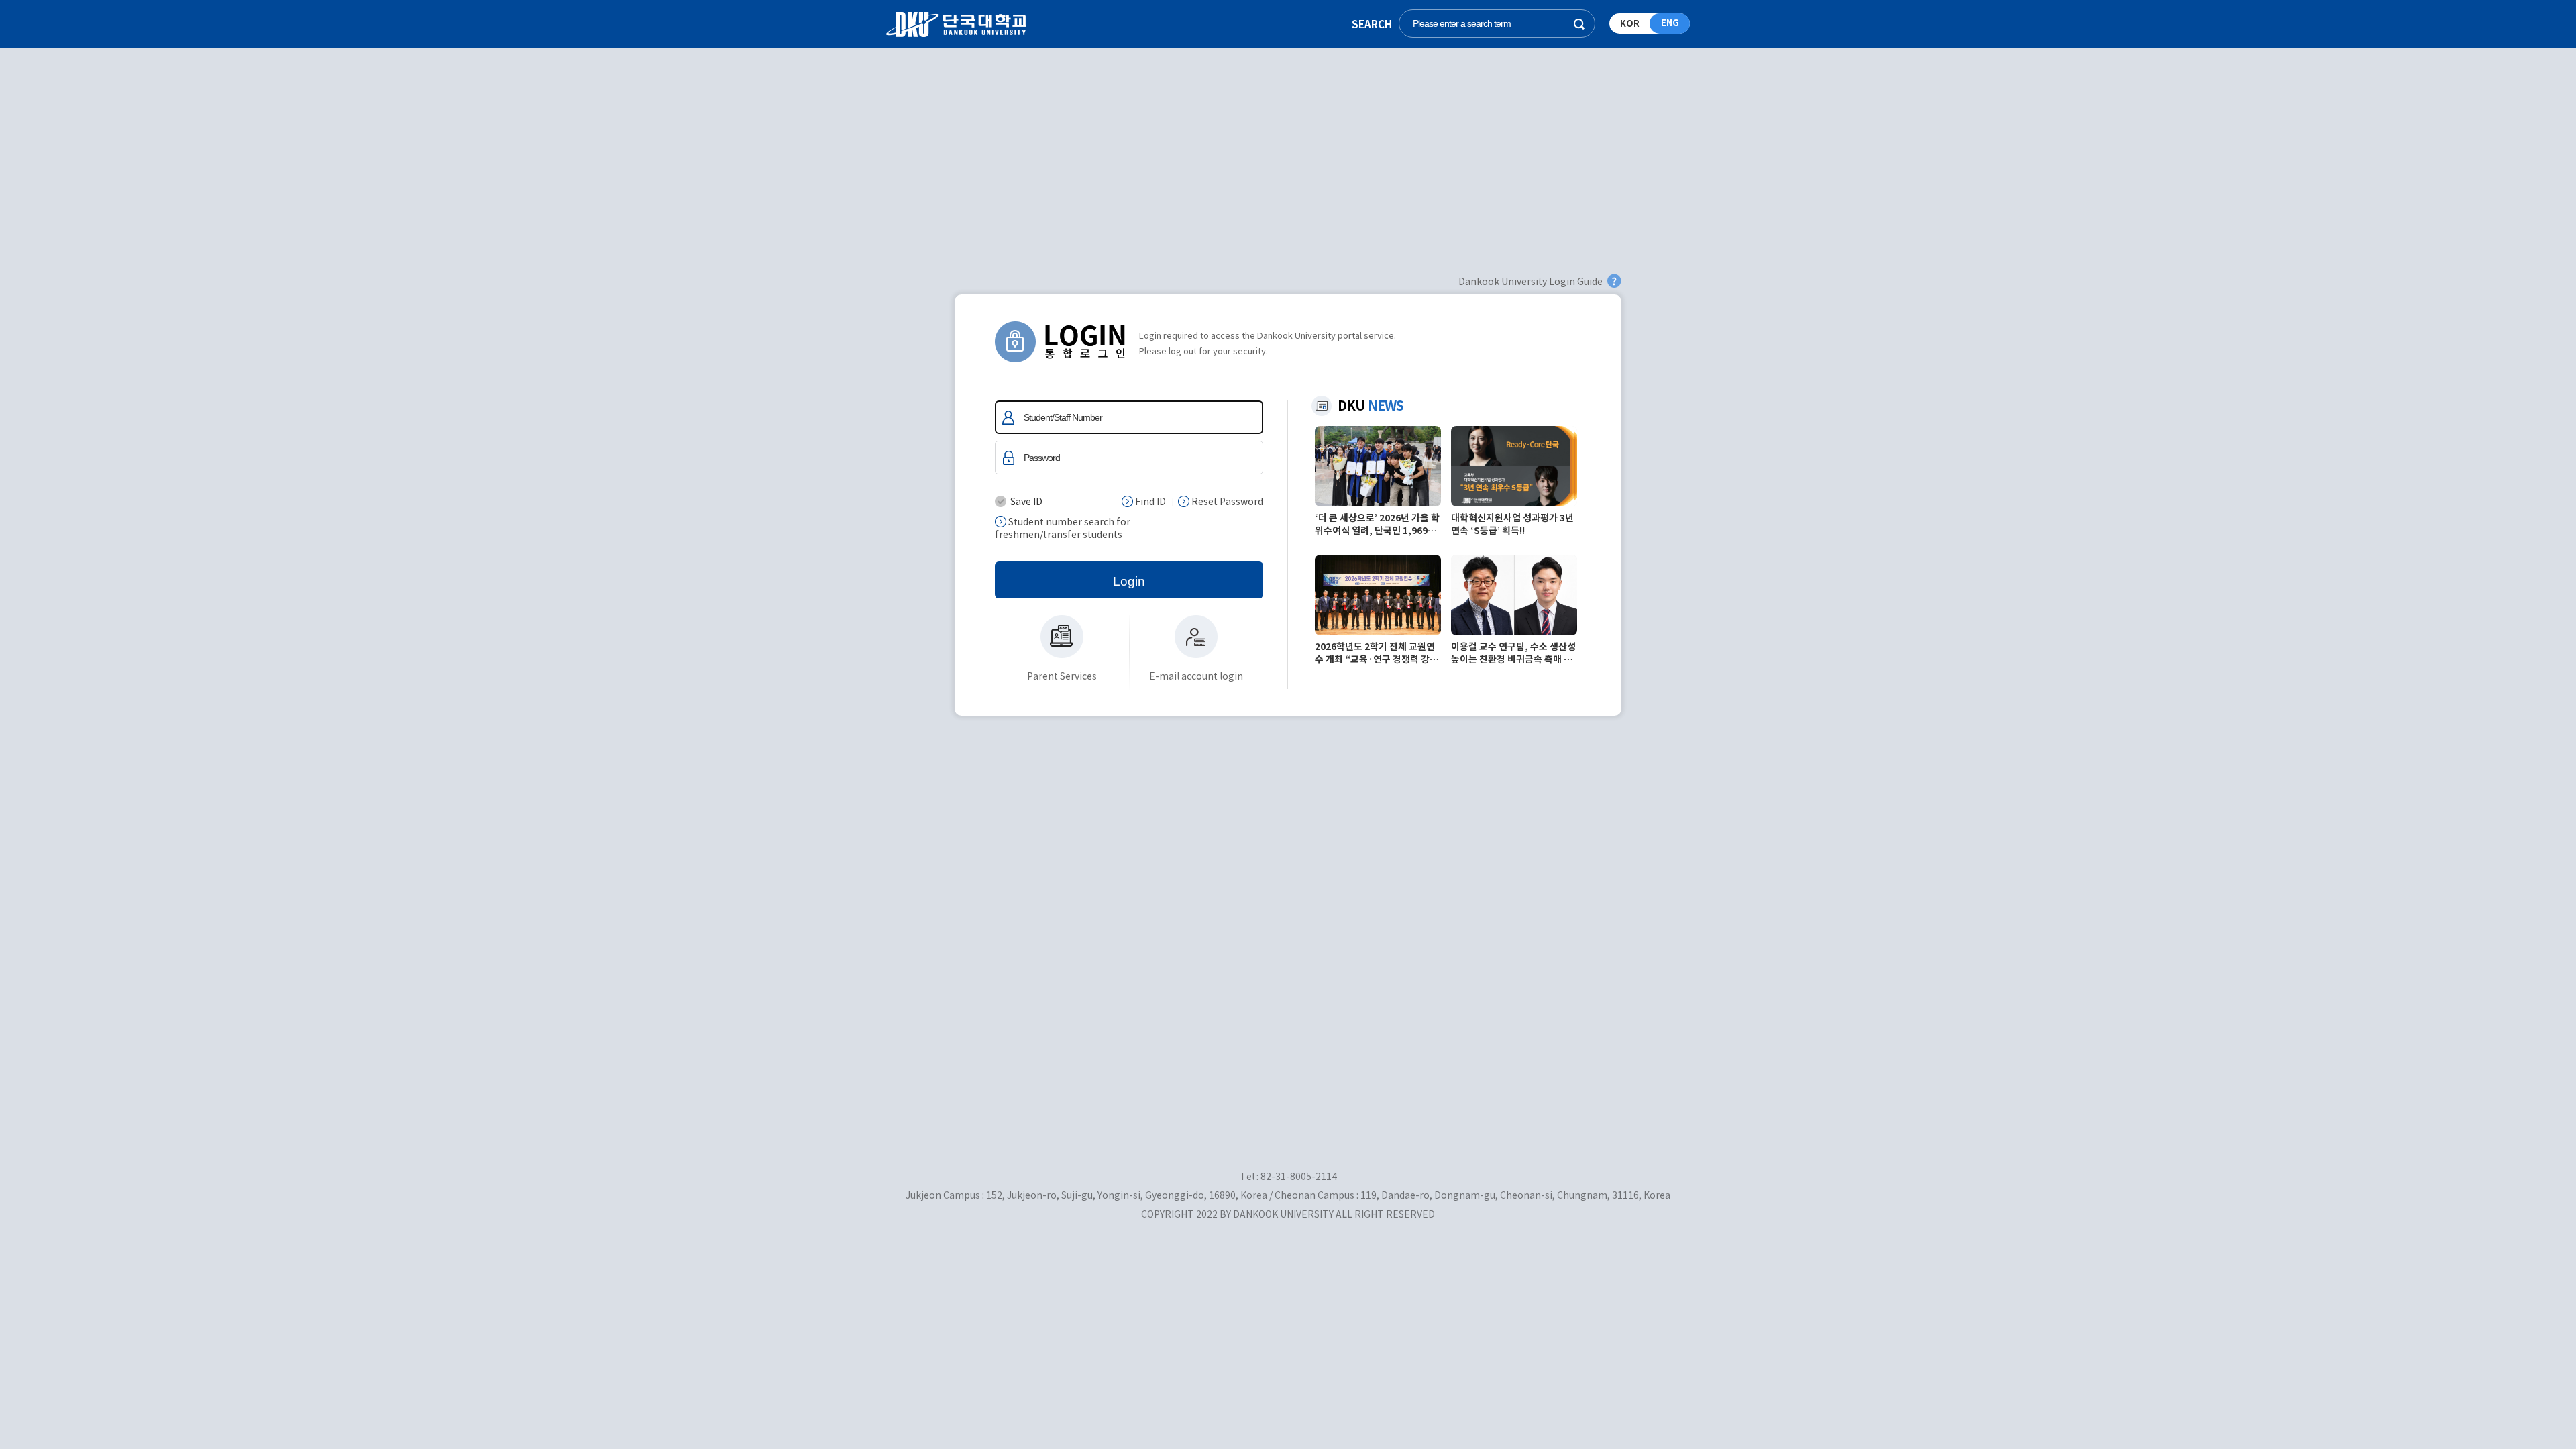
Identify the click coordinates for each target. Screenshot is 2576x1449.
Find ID (1149, 502)
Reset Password (1226, 502)
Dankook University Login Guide (1531, 282)
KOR (1630, 24)
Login (1129, 581)
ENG (1670, 23)
